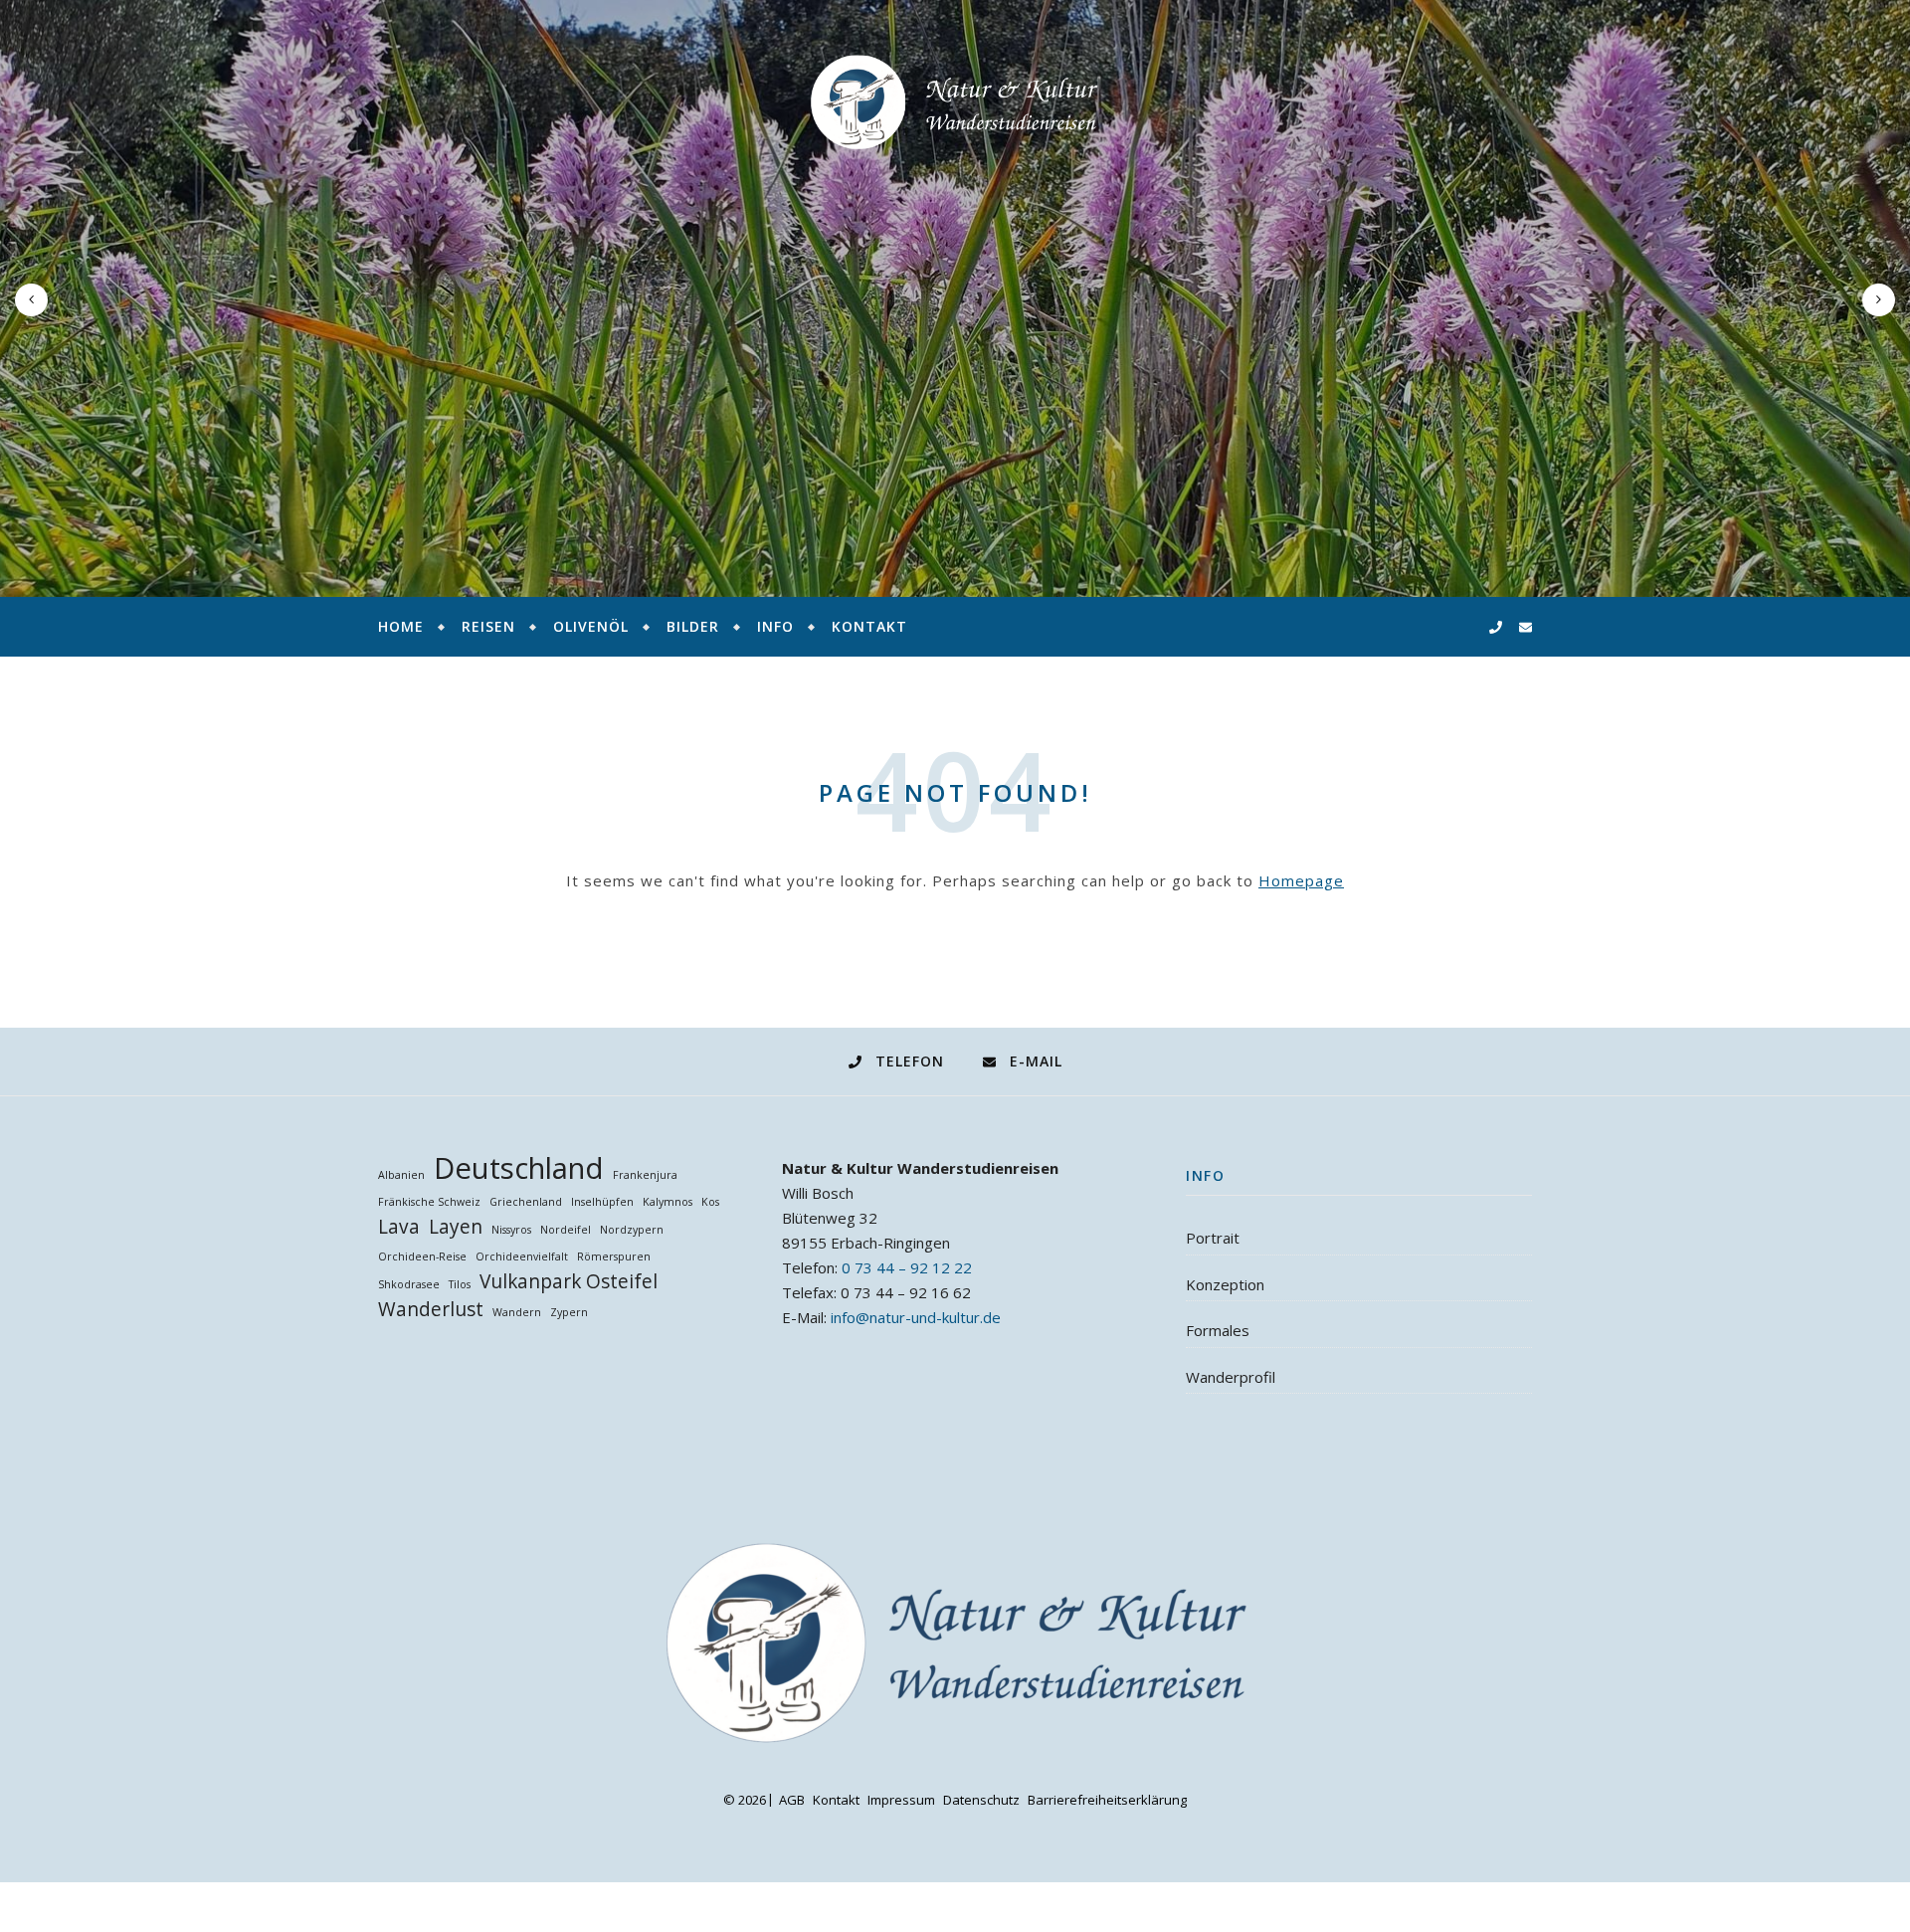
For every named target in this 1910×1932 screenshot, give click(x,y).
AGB (792, 1800)
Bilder (693, 626)
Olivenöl (591, 626)
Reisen (488, 626)
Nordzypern (632, 1230)
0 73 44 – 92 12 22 (907, 1267)
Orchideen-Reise (422, 1256)
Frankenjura (645, 1175)
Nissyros (511, 1230)
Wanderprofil (1231, 1377)
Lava (399, 1227)
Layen (456, 1227)
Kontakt (869, 626)
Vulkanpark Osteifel (569, 1282)
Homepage (1301, 880)
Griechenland (526, 1202)
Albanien (401, 1175)
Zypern (569, 1312)
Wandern (517, 1312)
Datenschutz (981, 1800)
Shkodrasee (409, 1284)
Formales (1218, 1330)
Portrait (1213, 1238)
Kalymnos (668, 1202)
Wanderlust (431, 1310)
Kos (710, 1202)
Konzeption (1225, 1284)
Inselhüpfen (602, 1202)
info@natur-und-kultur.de (916, 1317)
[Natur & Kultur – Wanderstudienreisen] (955, 102)
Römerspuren (614, 1256)
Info (775, 626)
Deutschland (519, 1168)
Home (401, 626)
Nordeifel (566, 1230)
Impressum (901, 1800)
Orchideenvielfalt (522, 1256)
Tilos (460, 1284)
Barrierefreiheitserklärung (1107, 1800)
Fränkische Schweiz (429, 1202)
